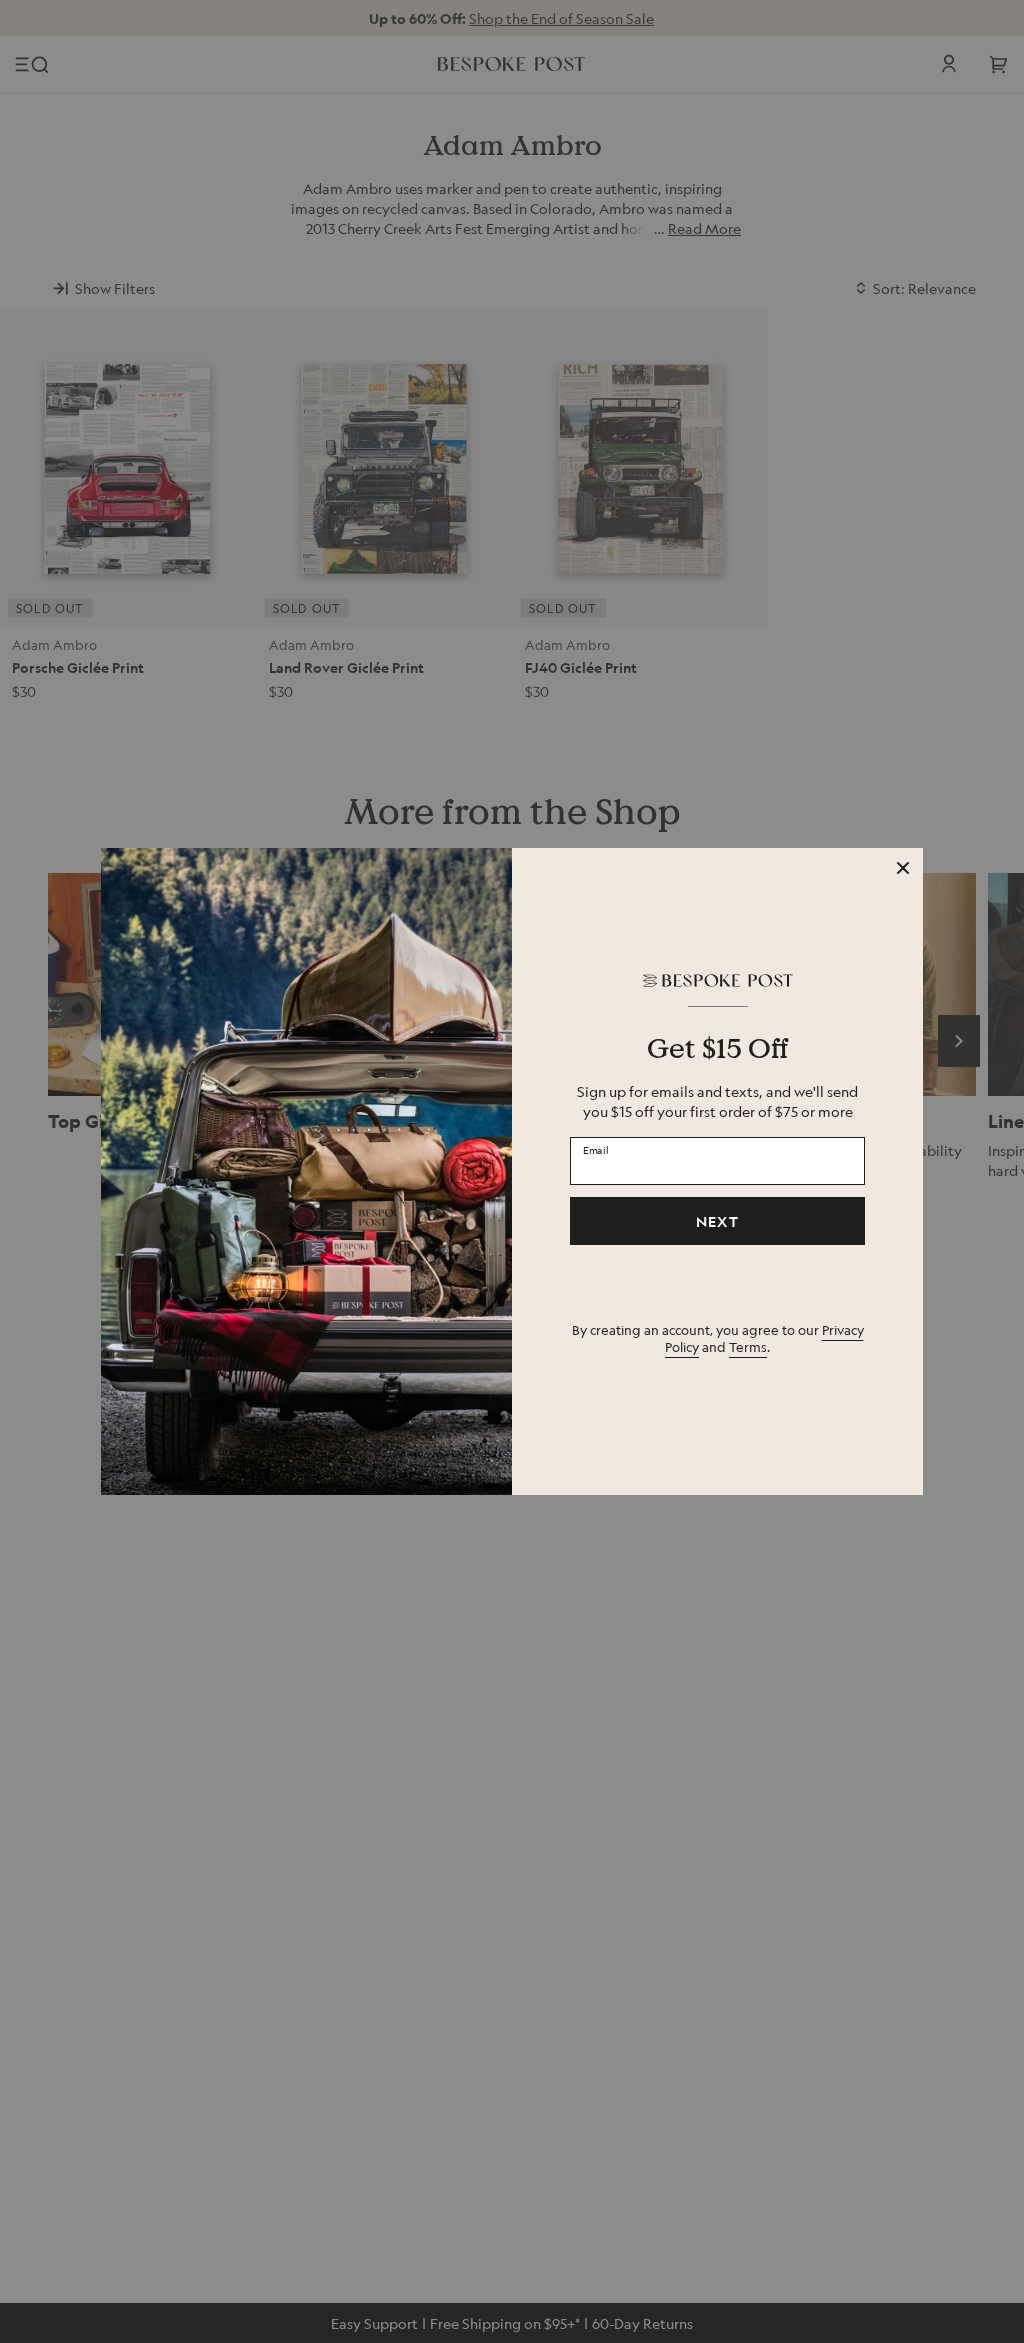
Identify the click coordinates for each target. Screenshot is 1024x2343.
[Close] (903, 868)
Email (596, 1149)
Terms (748, 1346)
